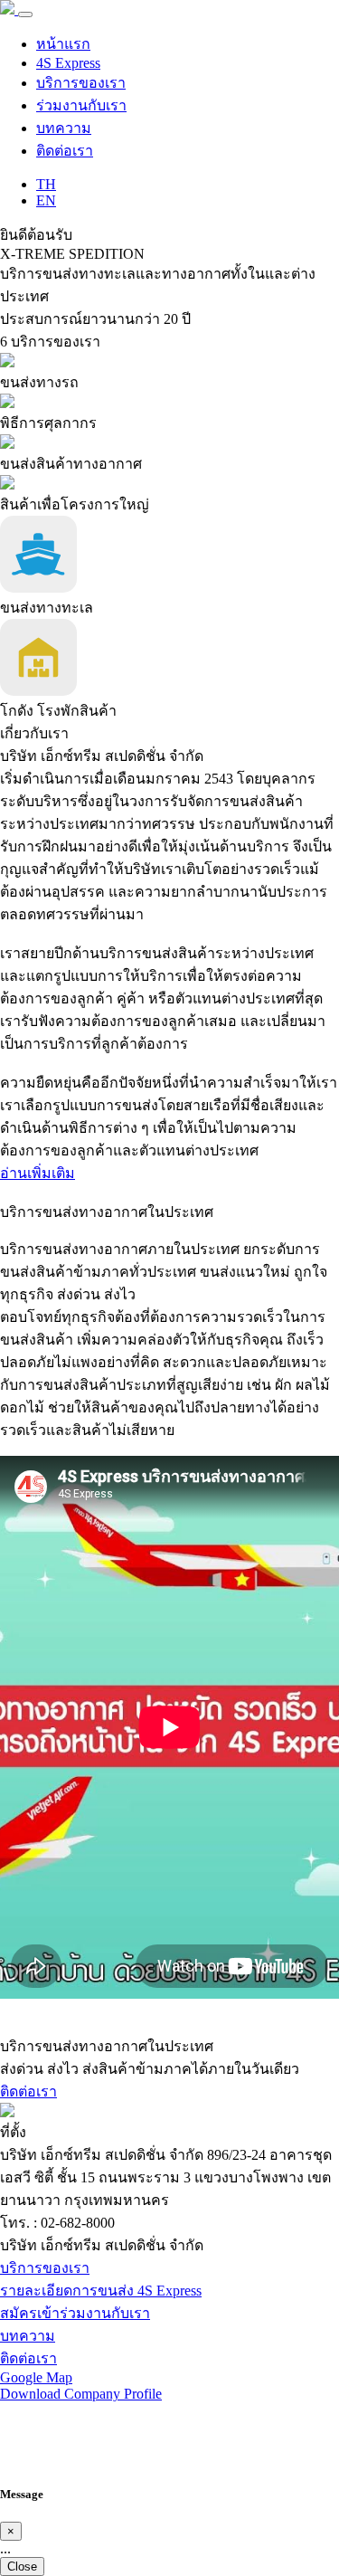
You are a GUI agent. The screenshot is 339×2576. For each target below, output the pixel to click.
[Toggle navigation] (25, 14)
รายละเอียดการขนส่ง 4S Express (101, 2291)
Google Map (36, 2377)
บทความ (64, 128)
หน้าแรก (63, 44)
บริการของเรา (81, 83)
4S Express (68, 63)
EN (46, 200)
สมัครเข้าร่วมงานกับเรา (75, 2313)
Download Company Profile (81, 2394)
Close (22, 2566)
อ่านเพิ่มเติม (38, 1173)
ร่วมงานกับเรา (81, 105)
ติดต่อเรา (65, 151)
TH (46, 184)
